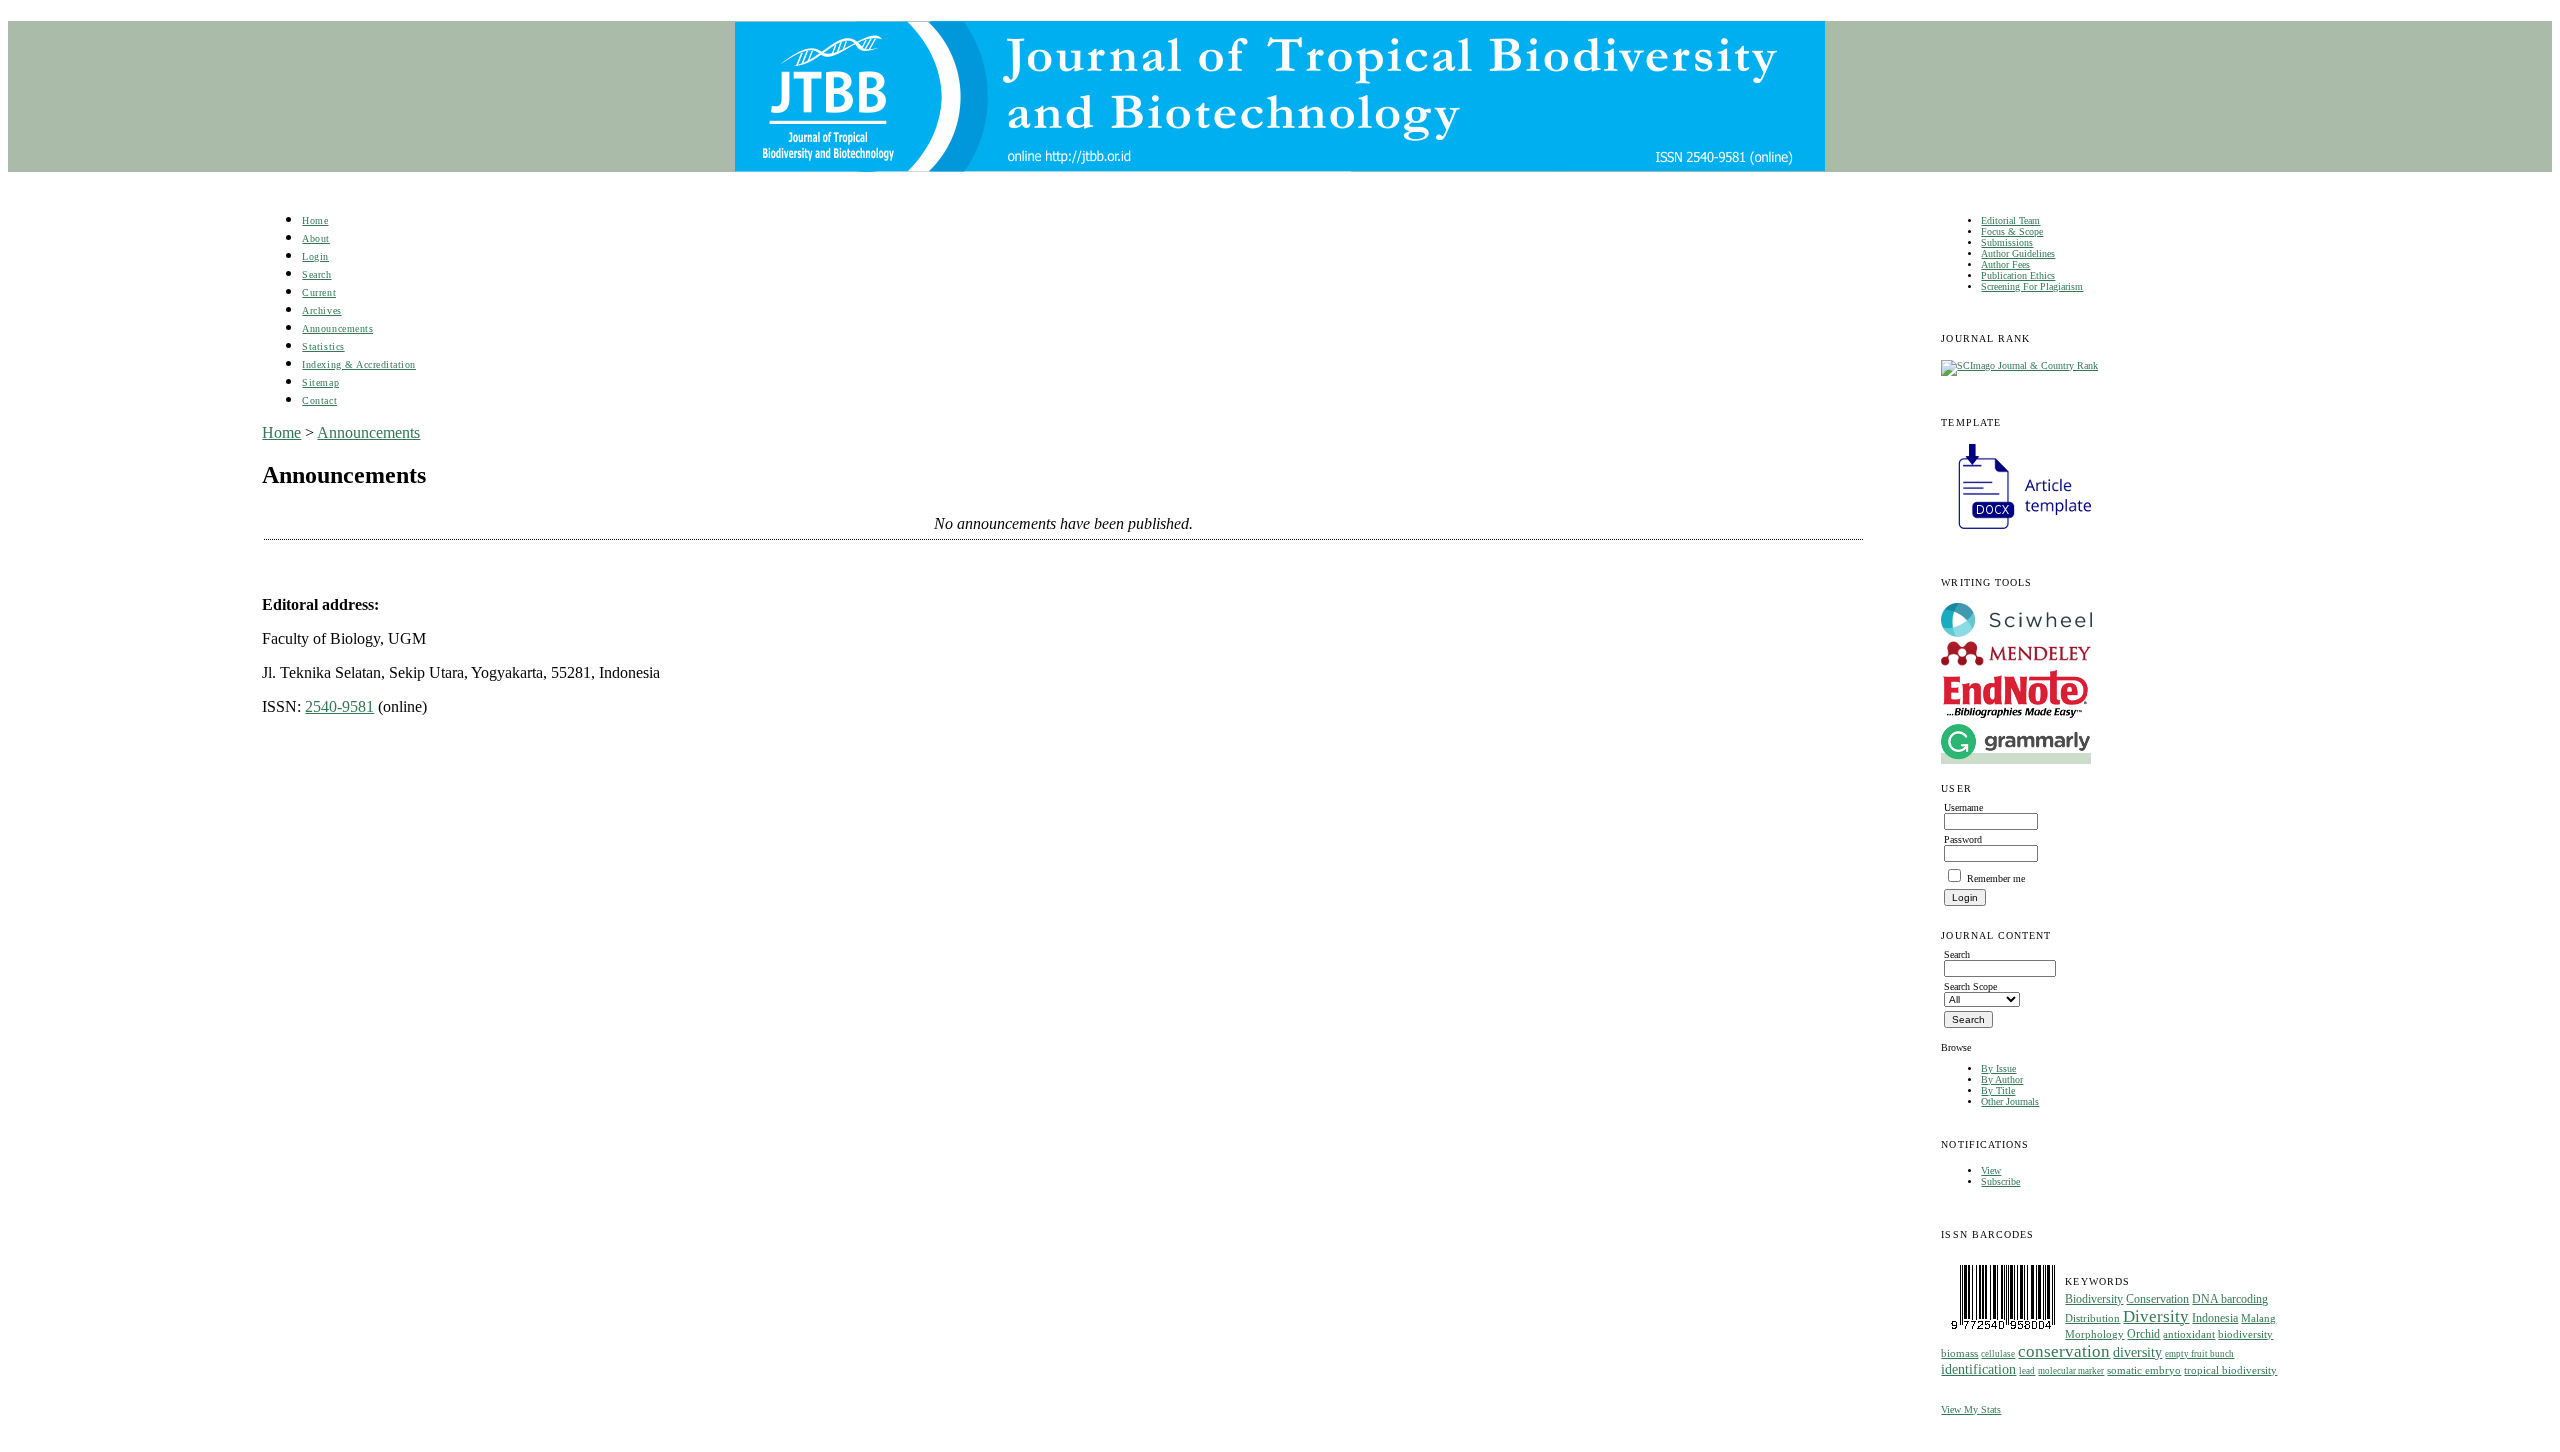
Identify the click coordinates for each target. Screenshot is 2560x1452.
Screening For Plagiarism (2032, 286)
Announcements (337, 328)
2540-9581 (339, 706)
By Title (1998, 1090)
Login (315, 256)
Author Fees (2005, 264)
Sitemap (320, 382)
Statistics (323, 346)
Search (316, 274)
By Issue (1998, 1068)
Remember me (1996, 878)
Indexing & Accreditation (358, 364)
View (1991, 1170)
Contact (319, 400)
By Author (2002, 1079)
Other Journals (2010, 1101)
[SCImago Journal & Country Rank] (2019, 365)
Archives (321, 310)
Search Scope (1970, 986)
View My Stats (1971, 1409)
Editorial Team (2010, 220)
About (316, 238)
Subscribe (2000, 1181)
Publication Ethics (2018, 275)
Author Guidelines (2018, 253)
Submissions (2007, 242)
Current (319, 292)
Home (315, 220)
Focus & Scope (2012, 231)
